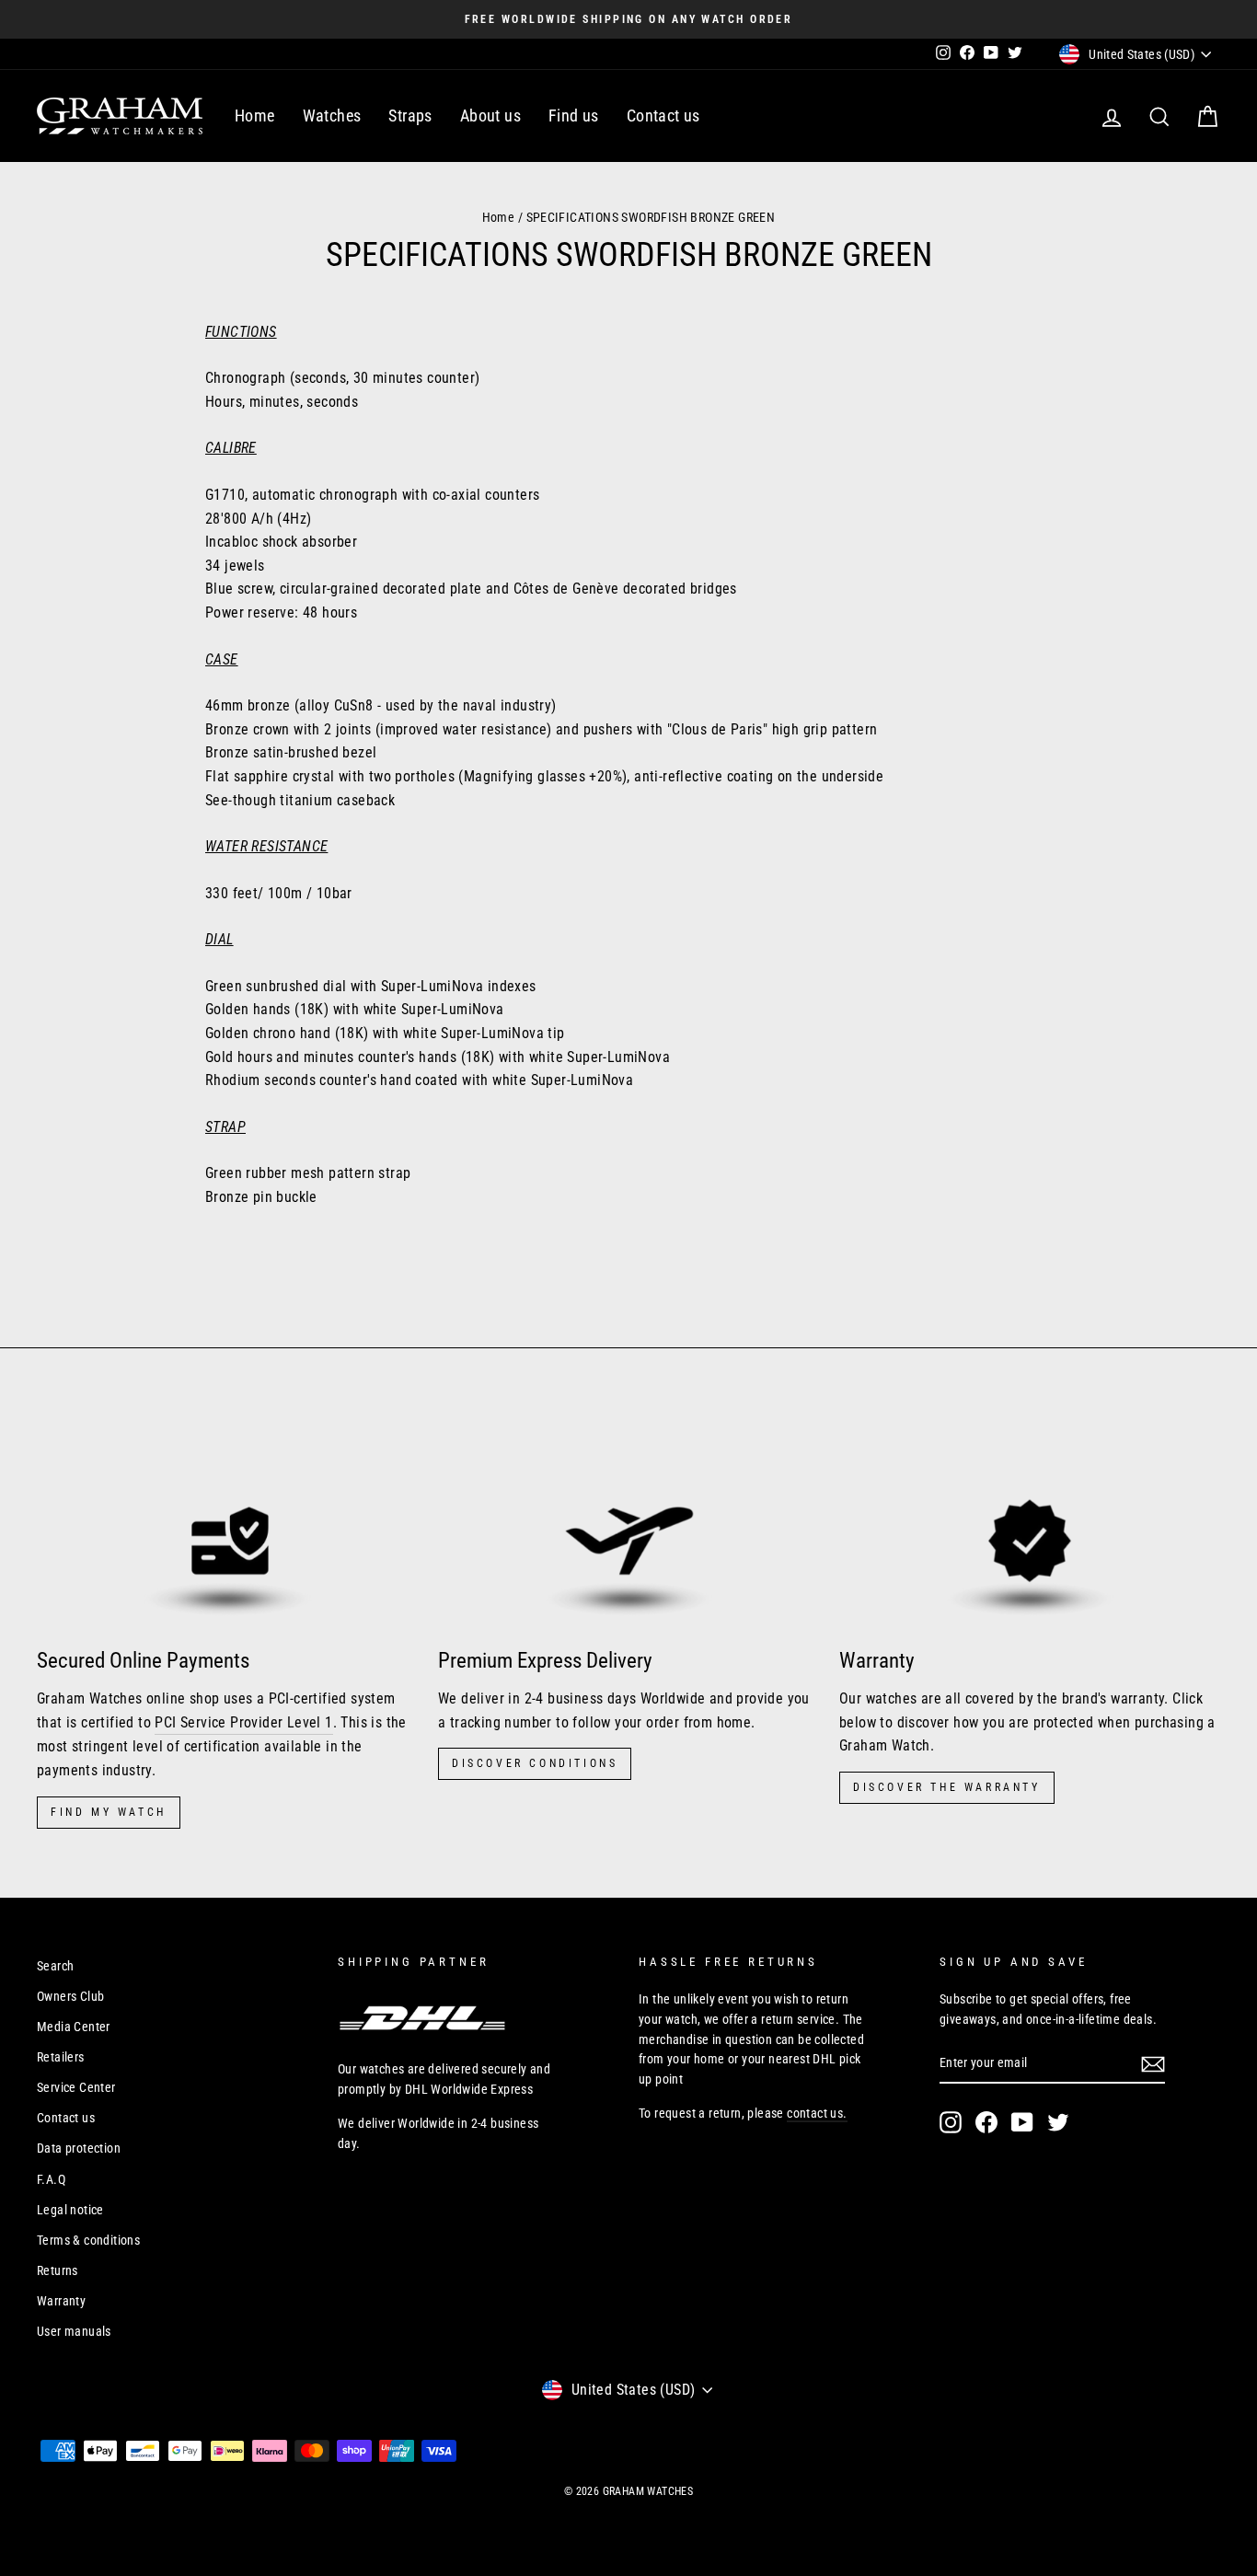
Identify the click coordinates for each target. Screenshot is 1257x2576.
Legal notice (70, 2210)
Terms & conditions (88, 2240)
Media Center (74, 2027)
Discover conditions (535, 1763)
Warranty (61, 2301)
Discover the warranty (947, 1787)
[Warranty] (1030, 1525)
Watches (332, 116)
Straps (410, 116)
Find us (574, 116)
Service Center (76, 2087)
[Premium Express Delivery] (628, 1525)
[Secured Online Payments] (227, 1525)
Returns (58, 2270)
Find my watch (109, 1812)
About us (490, 116)
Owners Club (70, 1996)
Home (255, 116)
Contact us (663, 116)
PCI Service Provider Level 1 (243, 1722)
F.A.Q (51, 2179)
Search (55, 1966)
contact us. (817, 2113)
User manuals (74, 2331)
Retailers (61, 2057)
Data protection (79, 2148)
